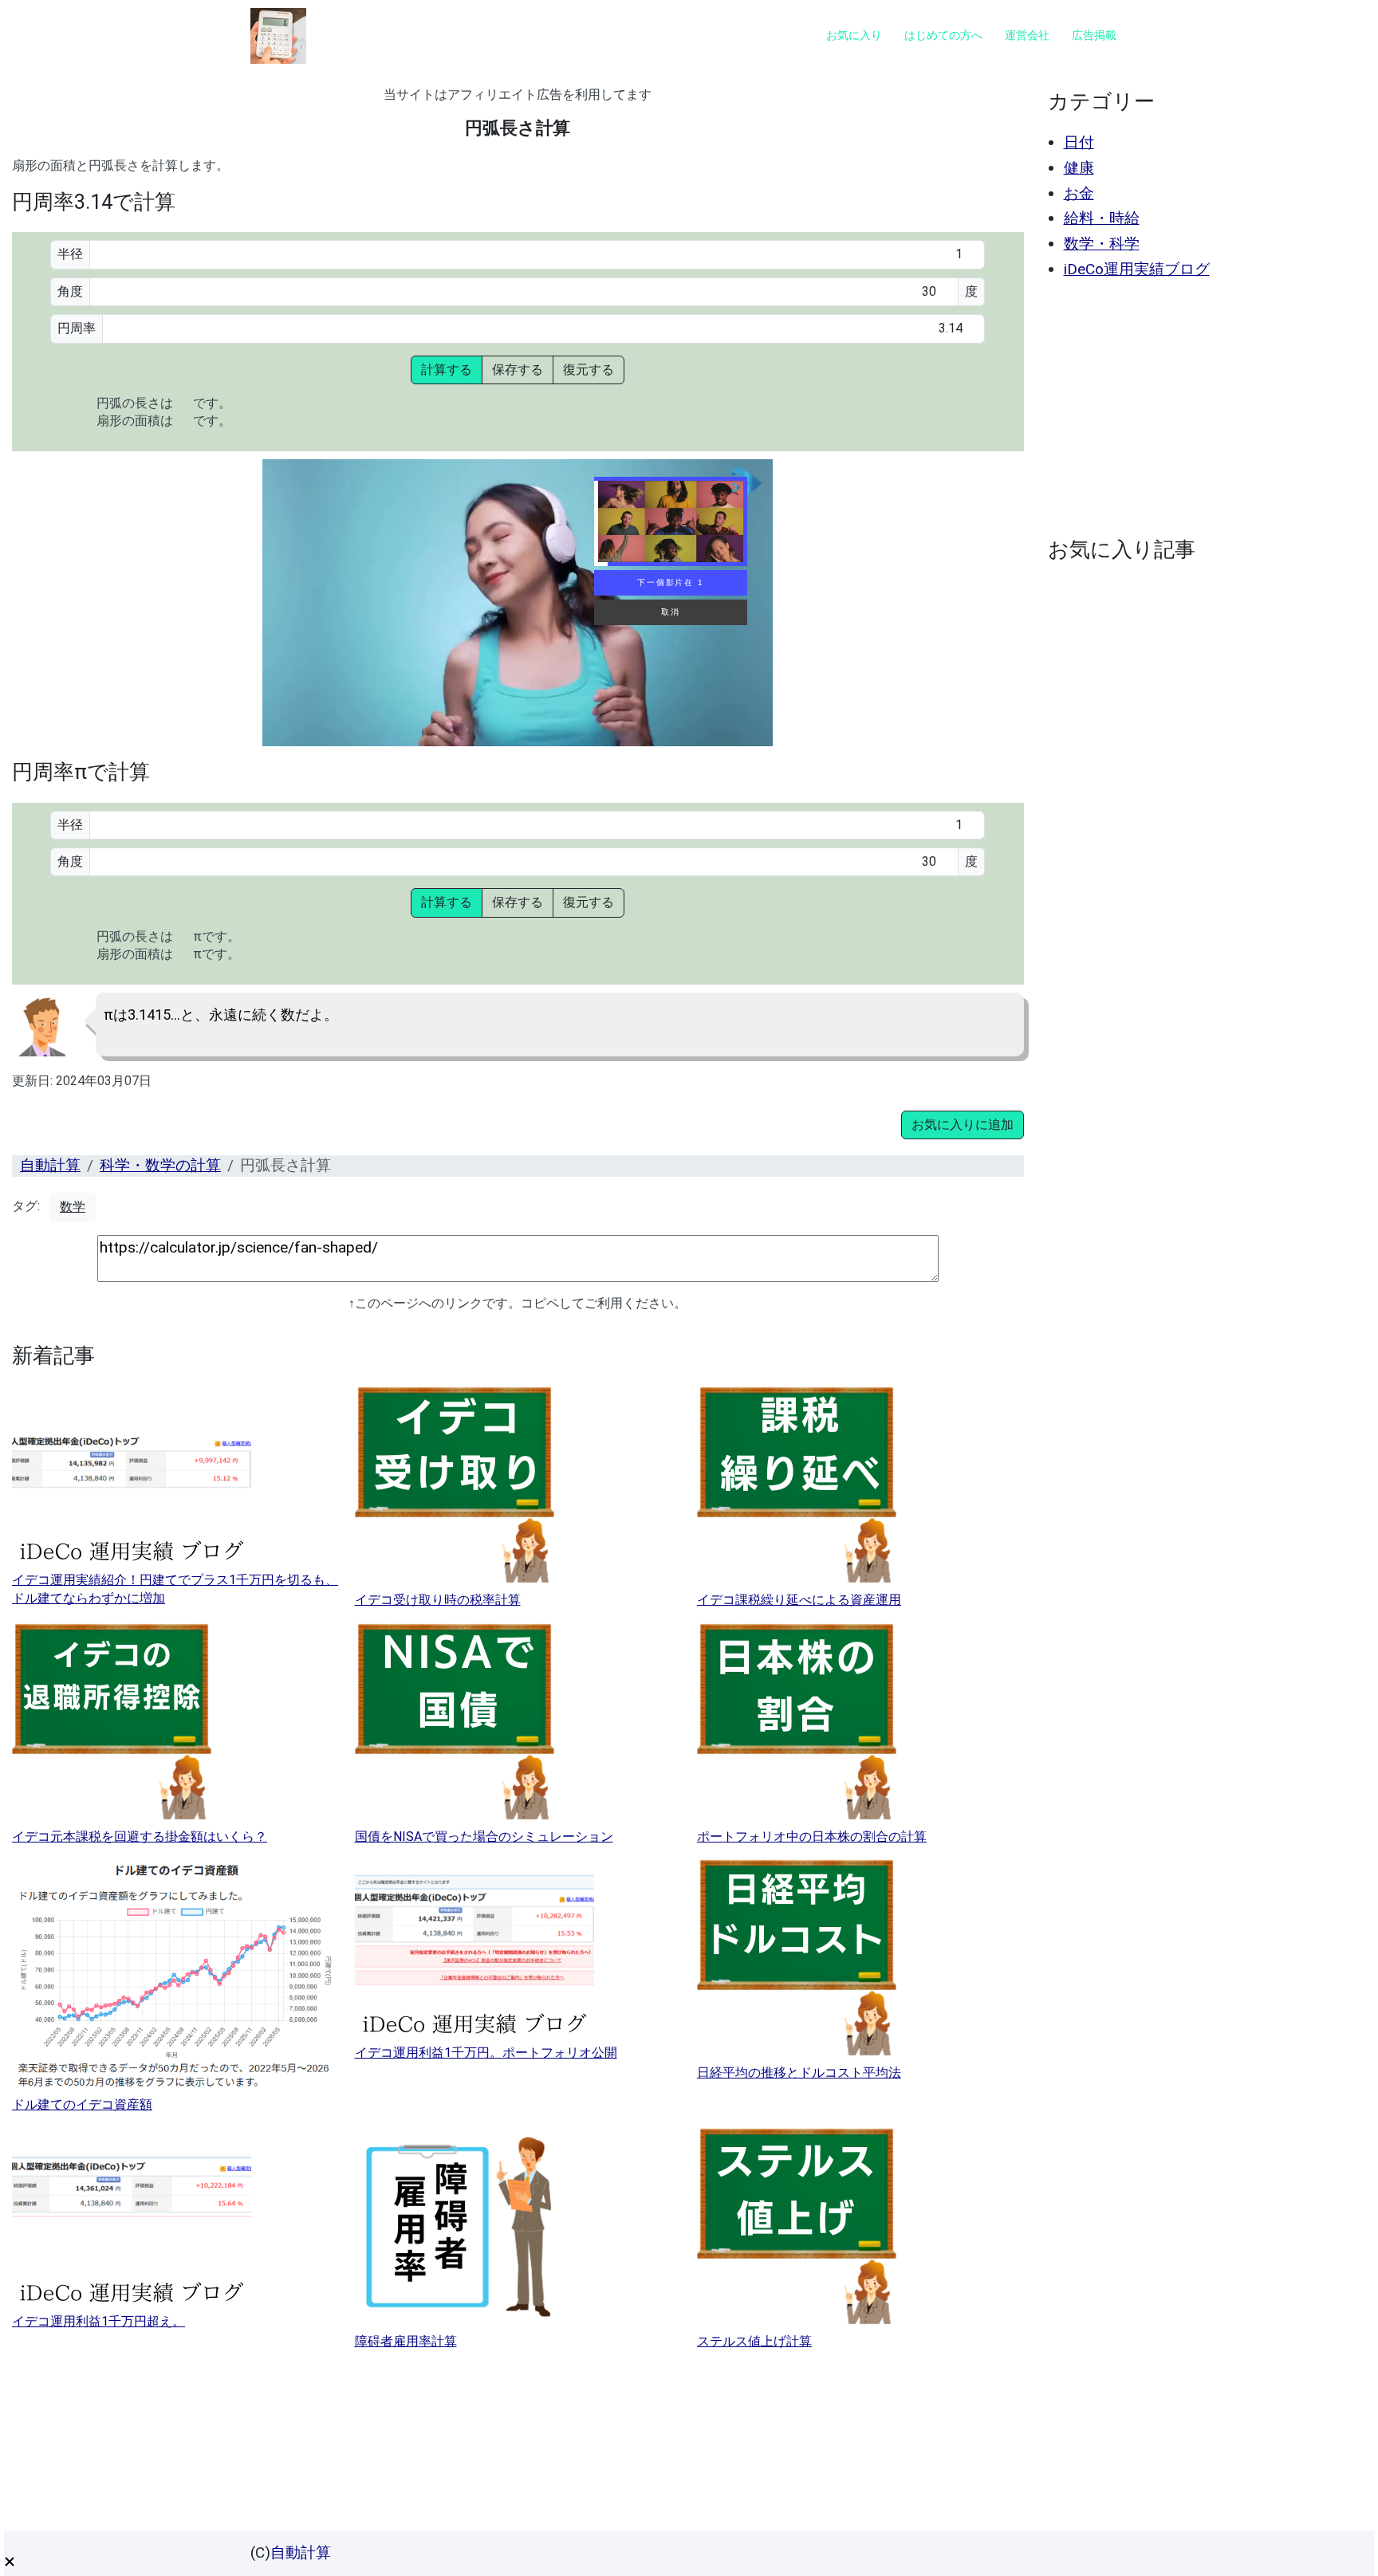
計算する (447, 370)
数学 (73, 1207)
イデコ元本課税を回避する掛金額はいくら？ (140, 1837)
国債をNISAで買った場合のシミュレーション (484, 1837)
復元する (589, 370)
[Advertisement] (1203, 408)
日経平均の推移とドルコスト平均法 (799, 2073)
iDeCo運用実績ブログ (1137, 269)
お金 (1079, 193)
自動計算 (50, 1165)
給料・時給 (1102, 218)
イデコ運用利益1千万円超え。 (98, 2321)
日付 (1079, 142)
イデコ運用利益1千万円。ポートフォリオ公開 (486, 2053)
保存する (518, 370)
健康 (1079, 168)
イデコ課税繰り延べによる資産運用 (799, 1600)
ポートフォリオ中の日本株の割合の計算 (812, 1837)
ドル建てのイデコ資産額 (82, 2104)
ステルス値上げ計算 (754, 2341)
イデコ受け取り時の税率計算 (438, 1600)
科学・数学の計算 (160, 1165)
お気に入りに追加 (963, 1125)
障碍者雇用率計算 (406, 2341)
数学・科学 (1102, 244)
